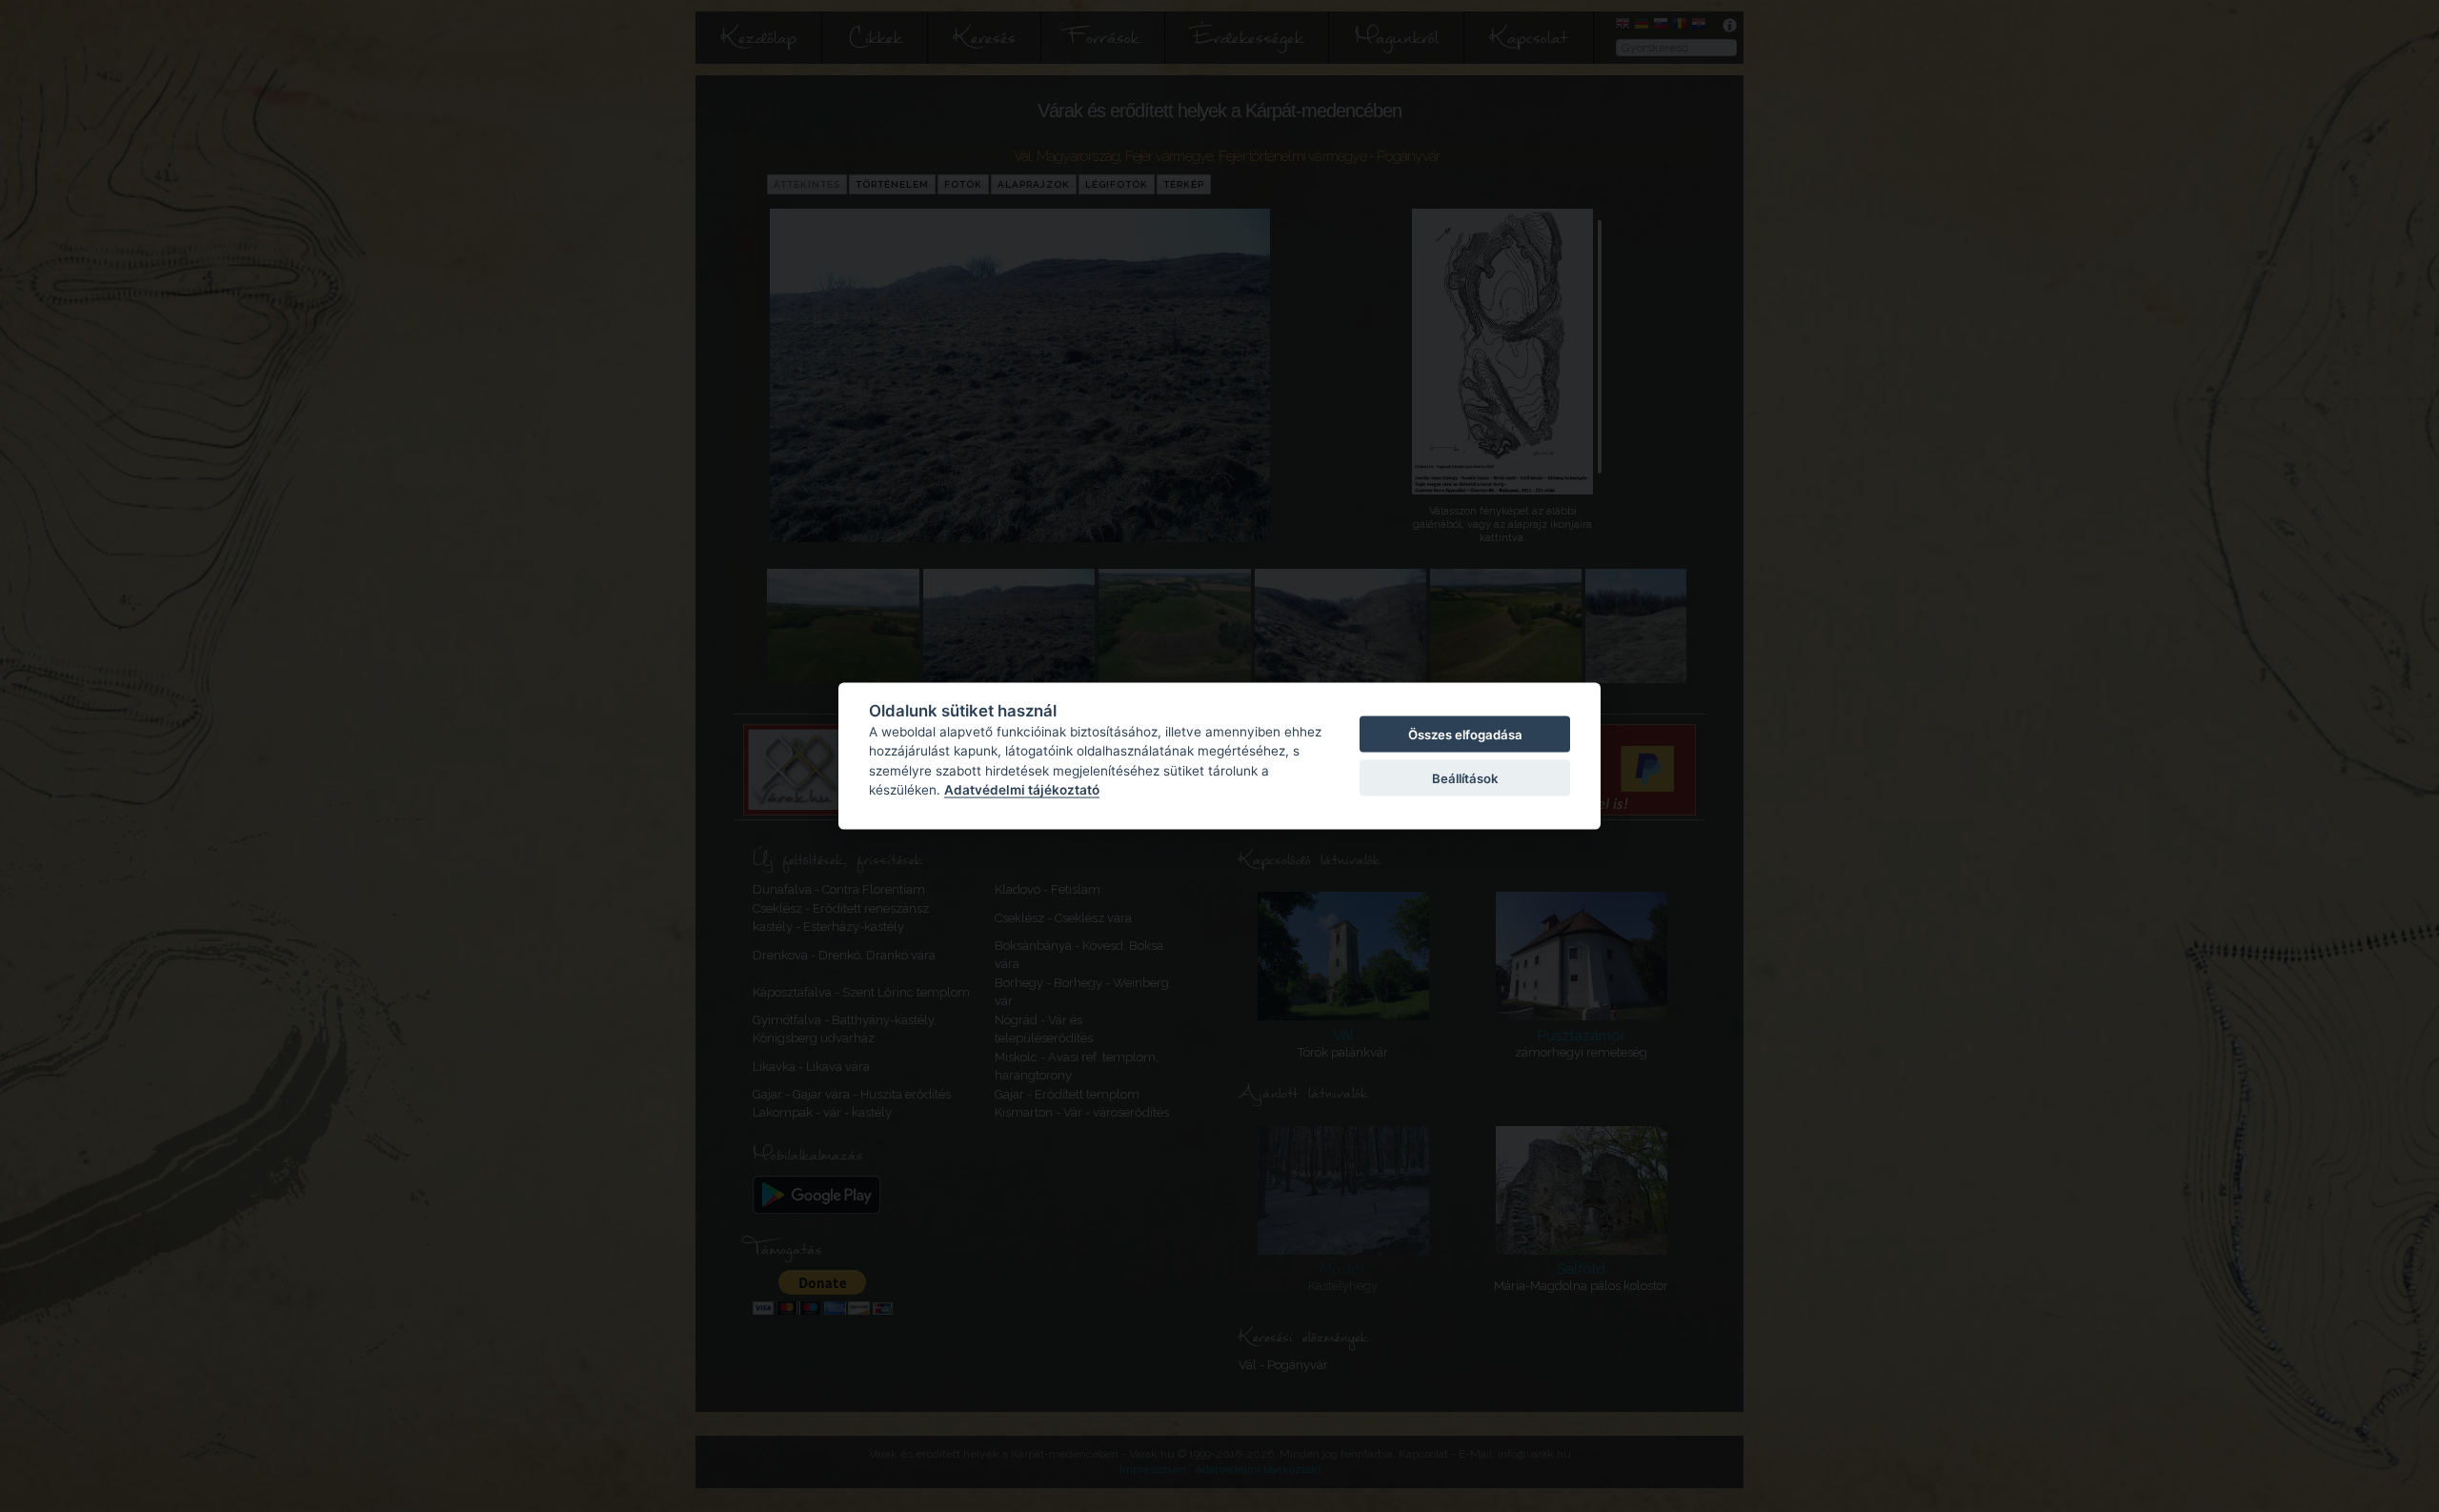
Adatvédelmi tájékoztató (1022, 790)
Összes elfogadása (1465, 734)
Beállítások (1465, 778)
